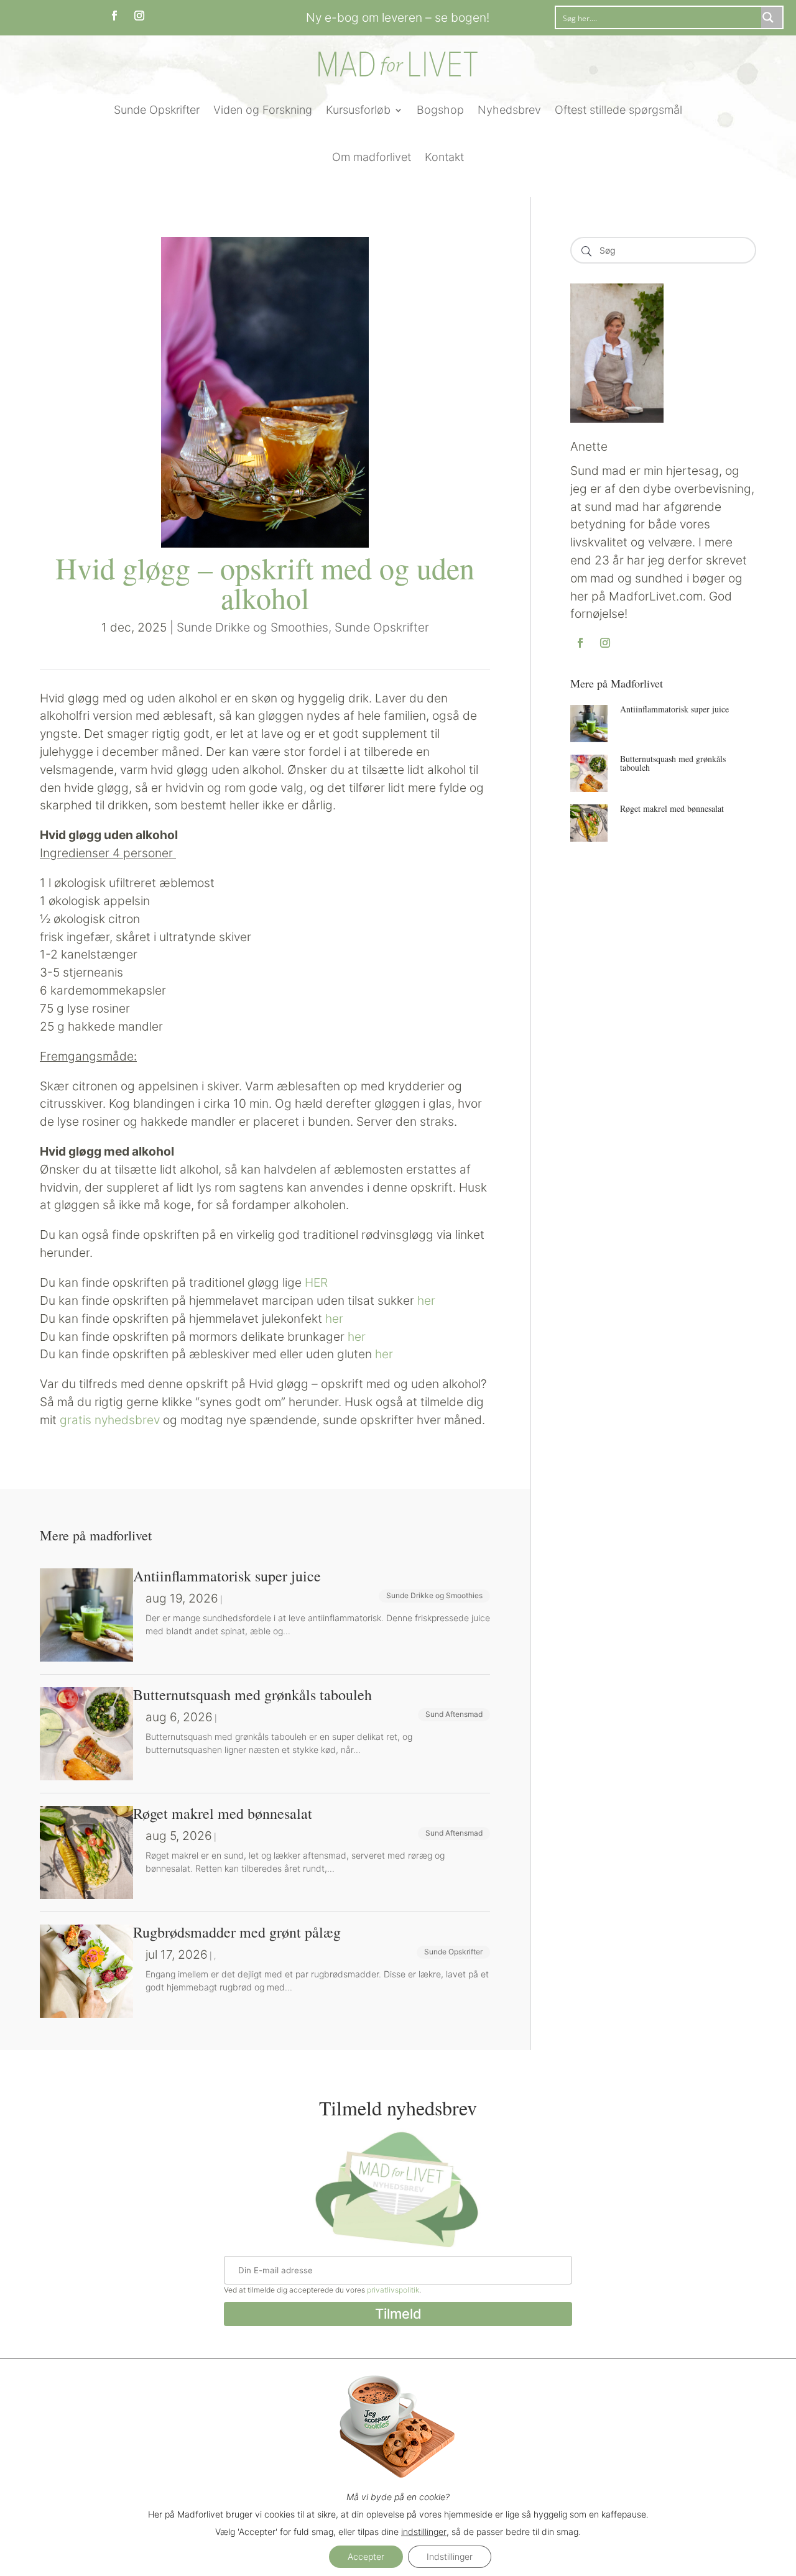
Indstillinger (450, 2556)
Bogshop (440, 110)
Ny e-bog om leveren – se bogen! (398, 17)
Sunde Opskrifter (157, 110)
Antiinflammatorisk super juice (674, 709)
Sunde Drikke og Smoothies (252, 627)
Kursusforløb (358, 110)
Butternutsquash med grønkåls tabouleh (673, 763)
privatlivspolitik (393, 2290)
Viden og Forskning (263, 110)
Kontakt (444, 157)
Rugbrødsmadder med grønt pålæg (237, 1932)
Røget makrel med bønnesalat (672, 808)
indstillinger (424, 2532)
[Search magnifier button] (772, 17)
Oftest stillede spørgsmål (618, 110)
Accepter (366, 2556)
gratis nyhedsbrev (110, 1420)
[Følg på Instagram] (139, 16)
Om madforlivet (372, 157)
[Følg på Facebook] (114, 16)
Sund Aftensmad (454, 1714)
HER (316, 1282)
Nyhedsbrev (509, 110)
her (426, 1300)
